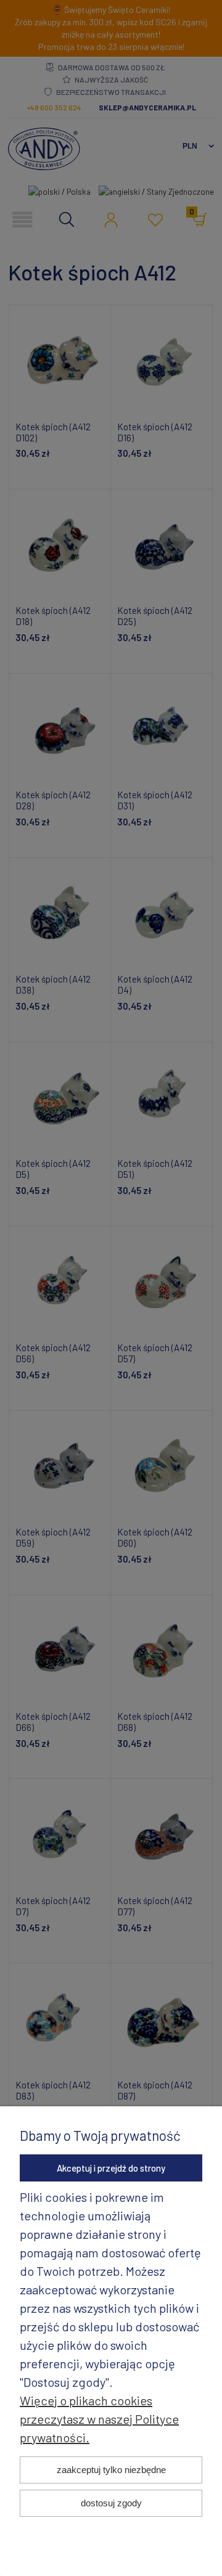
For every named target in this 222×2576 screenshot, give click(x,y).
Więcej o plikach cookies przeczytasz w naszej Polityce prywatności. (99, 2419)
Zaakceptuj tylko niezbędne (111, 2470)
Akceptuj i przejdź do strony (111, 2168)
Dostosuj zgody (111, 2503)
